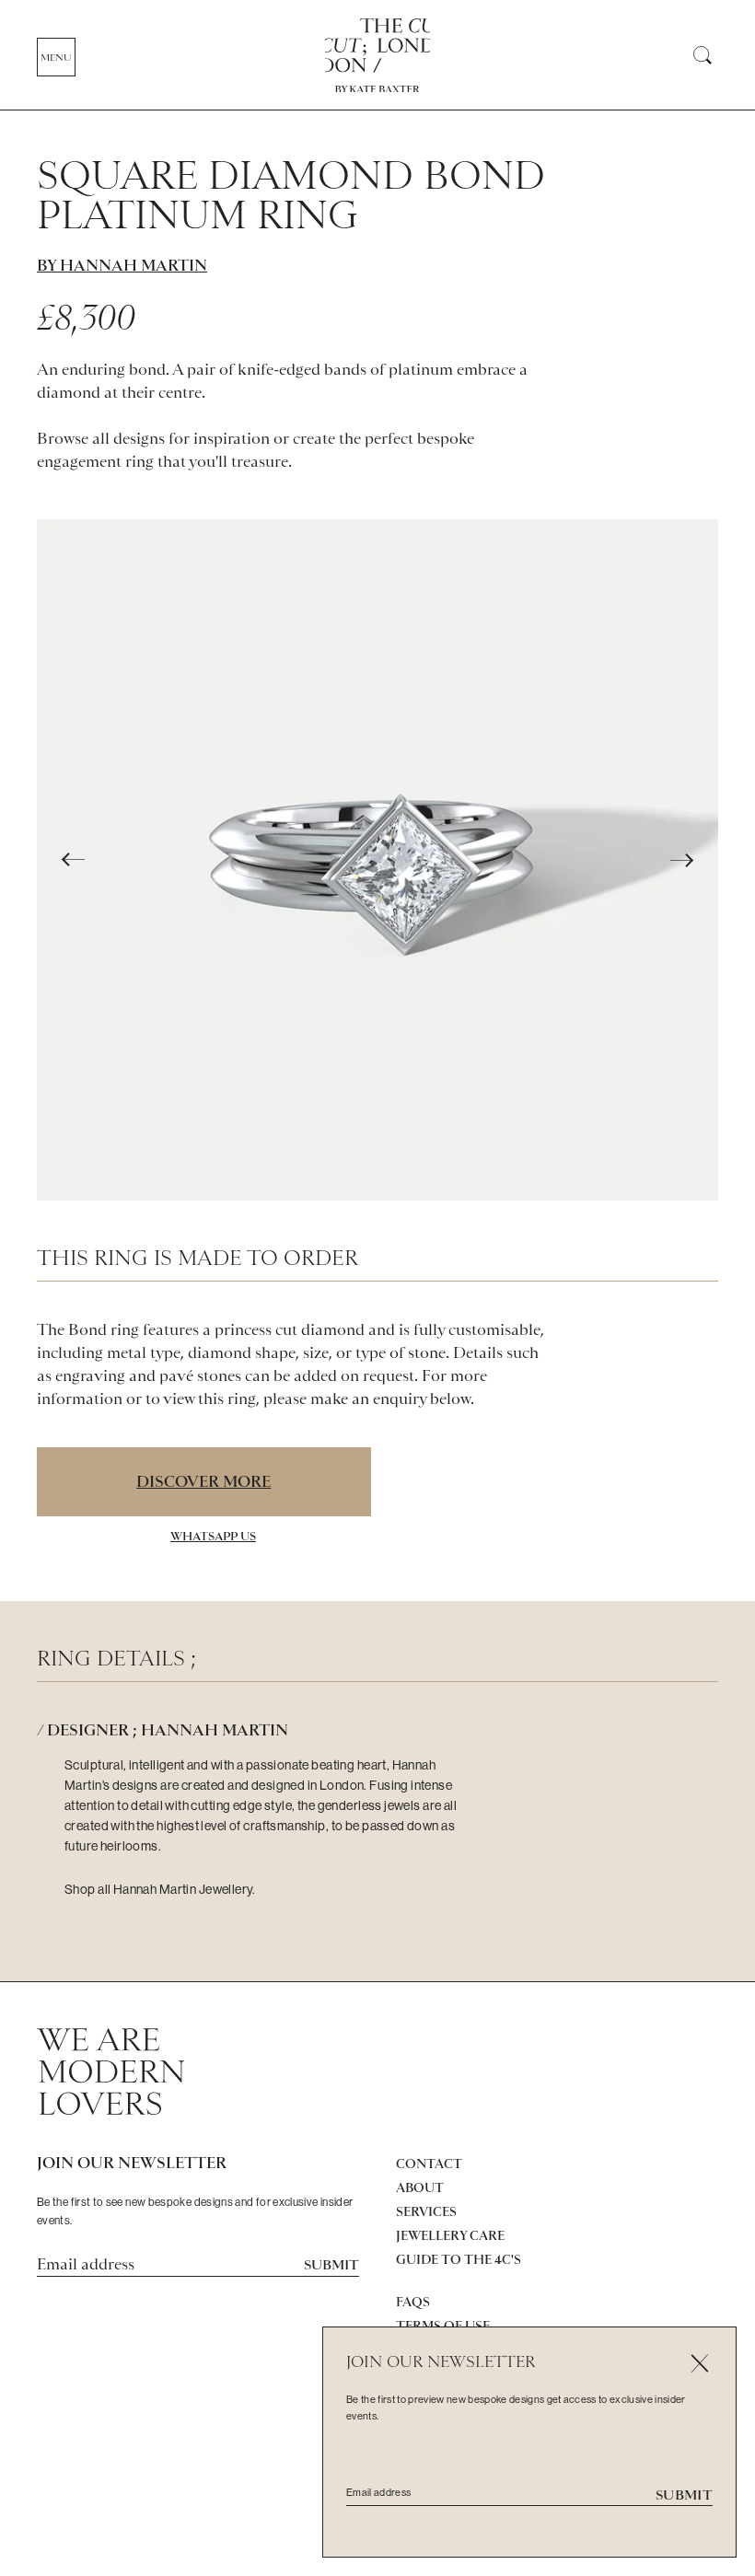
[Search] (702, 56)
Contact (429, 2164)
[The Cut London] (378, 46)
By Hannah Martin (122, 265)
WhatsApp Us (213, 1536)
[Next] (681, 860)
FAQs (413, 2302)
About (420, 2187)
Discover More (203, 1481)
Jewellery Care (450, 2235)
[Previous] (74, 860)
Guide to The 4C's (459, 2259)
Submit (331, 2265)
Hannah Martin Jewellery (183, 1889)
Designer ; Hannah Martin (168, 1730)
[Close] (699, 2364)
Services (426, 2211)
